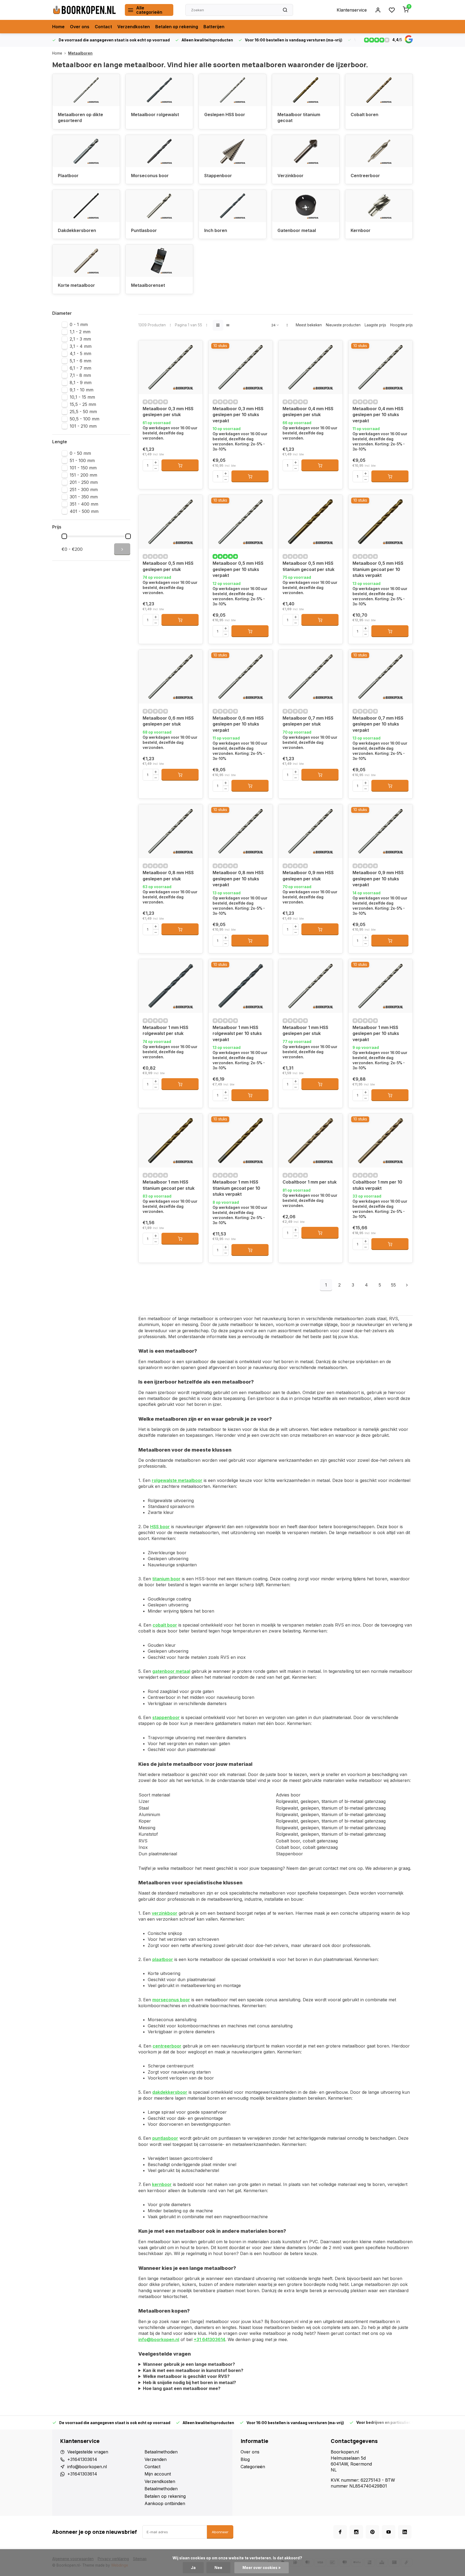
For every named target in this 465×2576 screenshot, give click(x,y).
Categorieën (253, 2467)
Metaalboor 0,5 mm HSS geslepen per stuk (168, 566)
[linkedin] (405, 2532)
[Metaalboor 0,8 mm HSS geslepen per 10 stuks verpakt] (241, 831)
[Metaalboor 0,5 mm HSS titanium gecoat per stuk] (311, 522)
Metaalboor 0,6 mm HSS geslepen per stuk (168, 721)
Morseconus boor (150, 176)
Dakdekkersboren (77, 230)
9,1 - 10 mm (82, 390)
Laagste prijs (375, 325)
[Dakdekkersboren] (86, 206)
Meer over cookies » (262, 2568)
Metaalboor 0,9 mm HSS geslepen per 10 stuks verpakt (378, 879)
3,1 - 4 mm (81, 346)
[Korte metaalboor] (86, 261)
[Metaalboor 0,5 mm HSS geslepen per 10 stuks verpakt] (241, 522)
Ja (193, 2568)
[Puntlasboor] (159, 206)
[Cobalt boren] (379, 90)
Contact (103, 27)
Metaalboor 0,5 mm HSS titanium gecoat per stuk (309, 566)
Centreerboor (365, 176)
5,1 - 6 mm (80, 361)
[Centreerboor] (379, 151)
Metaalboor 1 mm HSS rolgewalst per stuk (165, 1030)
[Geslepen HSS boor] (232, 90)
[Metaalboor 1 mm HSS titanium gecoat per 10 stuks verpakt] (241, 1141)
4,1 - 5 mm (80, 353)
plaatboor (163, 1959)
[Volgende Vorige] (407, 1285)
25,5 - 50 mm (83, 412)
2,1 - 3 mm (80, 339)
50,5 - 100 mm (84, 419)
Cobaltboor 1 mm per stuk (310, 1182)
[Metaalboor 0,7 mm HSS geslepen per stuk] (311, 677)
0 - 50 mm (80, 453)
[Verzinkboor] (306, 151)
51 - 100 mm (82, 460)
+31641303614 (82, 2459)
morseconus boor (171, 2000)
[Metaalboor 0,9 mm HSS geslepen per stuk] (311, 831)
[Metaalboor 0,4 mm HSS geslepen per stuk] (311, 367)
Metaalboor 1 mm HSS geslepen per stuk (305, 1030)
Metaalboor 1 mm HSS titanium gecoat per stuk (169, 1185)
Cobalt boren (364, 115)
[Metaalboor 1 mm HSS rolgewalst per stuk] (171, 986)
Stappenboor (218, 176)
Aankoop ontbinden (165, 2503)
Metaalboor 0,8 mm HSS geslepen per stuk (168, 876)
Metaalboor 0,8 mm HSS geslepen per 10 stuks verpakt (238, 879)
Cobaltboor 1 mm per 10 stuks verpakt (377, 1185)
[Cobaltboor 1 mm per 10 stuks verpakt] (381, 1141)
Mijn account (158, 2474)
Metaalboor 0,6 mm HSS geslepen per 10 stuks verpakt (238, 724)
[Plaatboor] (86, 151)
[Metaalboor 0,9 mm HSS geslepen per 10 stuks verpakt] (381, 831)
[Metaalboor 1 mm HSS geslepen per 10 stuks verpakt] (381, 986)
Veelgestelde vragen (88, 2452)
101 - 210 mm (83, 426)
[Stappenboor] (232, 151)
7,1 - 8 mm (80, 375)
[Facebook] (340, 2532)
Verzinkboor (290, 176)
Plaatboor (68, 176)
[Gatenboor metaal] (306, 206)
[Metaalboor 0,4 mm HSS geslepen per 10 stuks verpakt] (381, 367)
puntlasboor (165, 2138)
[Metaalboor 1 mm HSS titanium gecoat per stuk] (171, 1141)
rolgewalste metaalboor (177, 1480)
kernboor (162, 2184)
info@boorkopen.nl (159, 2339)
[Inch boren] (232, 206)
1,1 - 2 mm (80, 332)
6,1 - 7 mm (80, 368)
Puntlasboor (144, 230)
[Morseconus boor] (159, 151)
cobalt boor (165, 1625)
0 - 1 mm (79, 324)
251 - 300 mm (84, 490)
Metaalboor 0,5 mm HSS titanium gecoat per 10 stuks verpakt (378, 569)
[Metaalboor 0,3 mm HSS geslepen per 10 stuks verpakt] (241, 367)
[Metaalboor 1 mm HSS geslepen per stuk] (311, 986)
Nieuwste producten (343, 325)
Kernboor (361, 230)
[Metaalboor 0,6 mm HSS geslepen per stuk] (171, 677)
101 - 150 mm (83, 468)
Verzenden (156, 2459)
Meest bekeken (309, 325)
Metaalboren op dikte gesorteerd (80, 117)
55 (393, 1285)
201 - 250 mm (84, 482)
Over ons (80, 27)
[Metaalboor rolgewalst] (159, 90)
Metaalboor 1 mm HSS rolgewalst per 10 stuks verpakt (237, 1033)
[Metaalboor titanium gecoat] (306, 90)
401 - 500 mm (84, 511)
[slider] (64, 536)
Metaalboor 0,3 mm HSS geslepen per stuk (168, 412)
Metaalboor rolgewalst (155, 115)
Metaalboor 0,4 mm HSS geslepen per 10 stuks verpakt (378, 415)
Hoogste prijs (401, 325)
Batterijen (214, 27)
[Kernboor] (379, 206)
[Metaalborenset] (159, 261)
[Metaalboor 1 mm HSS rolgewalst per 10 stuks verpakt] (241, 986)
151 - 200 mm (83, 475)
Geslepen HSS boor (225, 115)
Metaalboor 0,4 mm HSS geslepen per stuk (308, 412)
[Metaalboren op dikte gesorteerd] (86, 90)
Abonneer (220, 2532)
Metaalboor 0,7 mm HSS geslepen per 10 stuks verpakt (378, 724)
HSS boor (160, 1527)
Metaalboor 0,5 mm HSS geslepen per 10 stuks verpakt (238, 569)
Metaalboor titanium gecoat (299, 117)
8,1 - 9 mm (81, 383)
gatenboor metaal (171, 1671)
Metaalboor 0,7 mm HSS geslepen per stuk (308, 721)
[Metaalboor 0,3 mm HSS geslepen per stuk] (171, 367)
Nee (218, 2568)
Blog (245, 2459)
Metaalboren (80, 53)
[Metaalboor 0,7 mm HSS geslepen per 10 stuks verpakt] (381, 677)
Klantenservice (352, 10)
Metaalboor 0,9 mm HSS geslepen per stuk (308, 876)
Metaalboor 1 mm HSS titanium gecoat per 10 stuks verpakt (236, 1188)
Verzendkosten (134, 27)
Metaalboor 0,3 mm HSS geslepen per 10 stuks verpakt (238, 415)
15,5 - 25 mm (83, 404)
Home (58, 27)
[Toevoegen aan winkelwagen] (180, 465)
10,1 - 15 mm (82, 397)
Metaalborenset (148, 285)
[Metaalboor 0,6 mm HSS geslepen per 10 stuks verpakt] (241, 677)
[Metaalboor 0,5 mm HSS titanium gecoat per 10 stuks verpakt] (381, 522)
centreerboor (167, 2046)
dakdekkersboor (170, 2092)
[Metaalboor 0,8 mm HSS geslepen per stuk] (171, 831)
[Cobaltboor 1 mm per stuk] (311, 1141)
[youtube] (389, 2532)
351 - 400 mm (84, 504)
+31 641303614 (209, 2339)
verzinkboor (165, 1913)
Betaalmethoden (161, 2452)
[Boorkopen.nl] (84, 10)
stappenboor (166, 1717)
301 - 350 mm (84, 497)
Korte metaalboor (76, 285)
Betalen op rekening (177, 27)
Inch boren (216, 230)
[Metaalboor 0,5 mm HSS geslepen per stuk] (171, 522)
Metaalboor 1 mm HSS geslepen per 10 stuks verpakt (376, 1033)
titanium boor (166, 1579)
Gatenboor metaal (297, 230)
